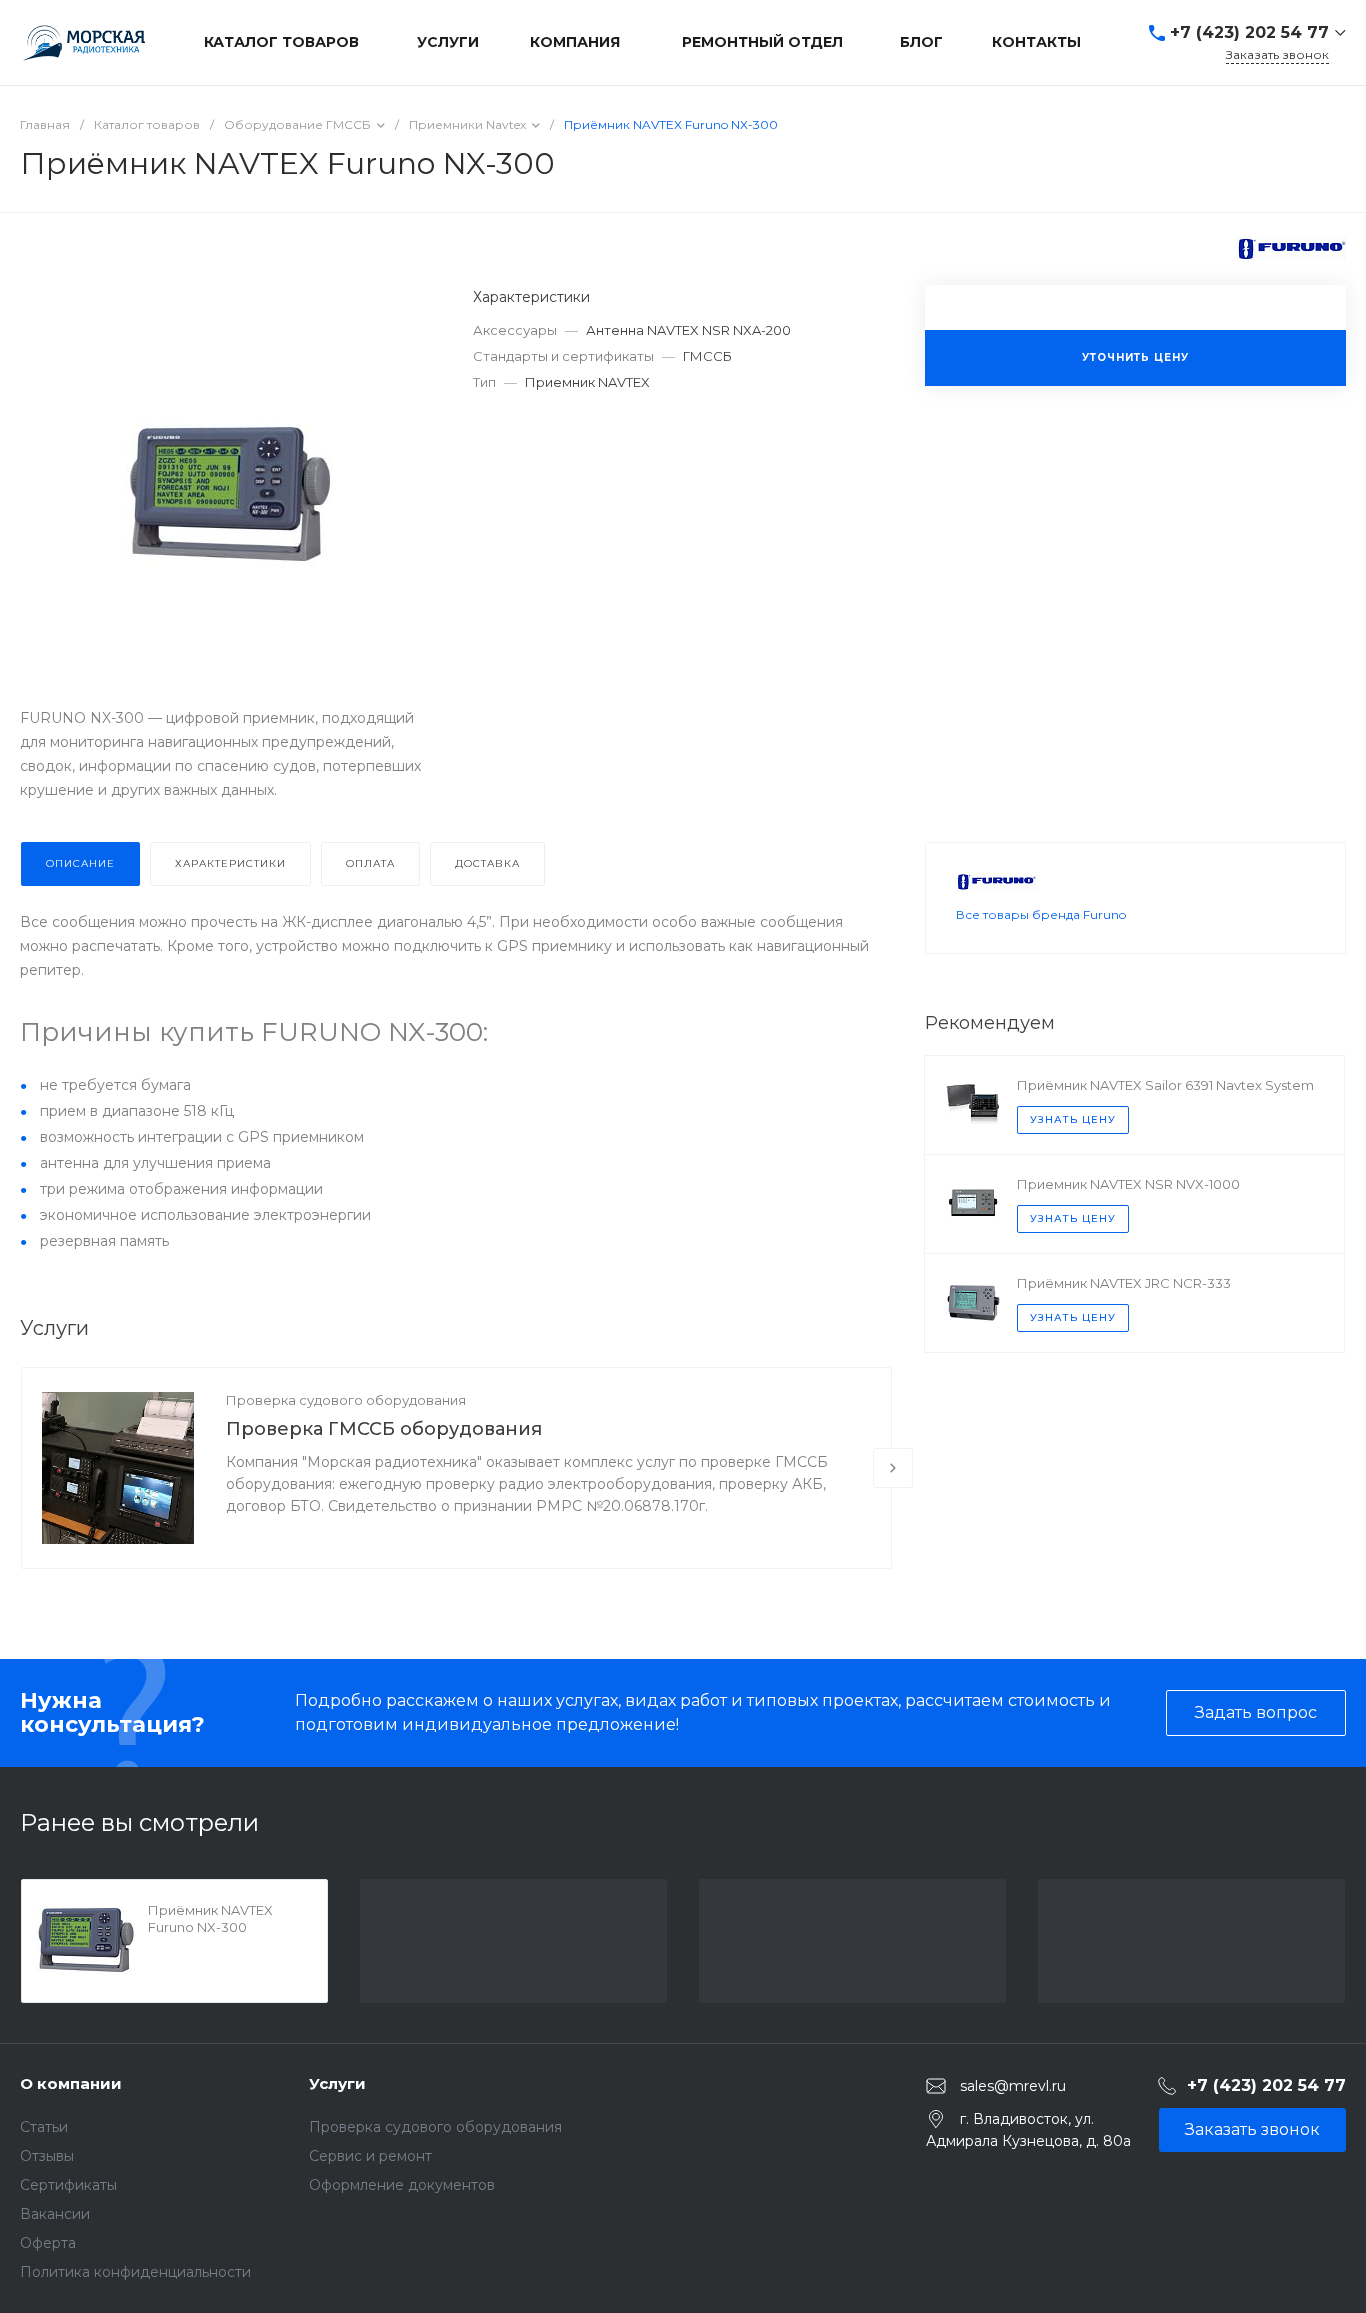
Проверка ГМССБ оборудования (384, 1429)
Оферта (48, 2243)
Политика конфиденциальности (135, 2272)
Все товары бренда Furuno (1041, 914)
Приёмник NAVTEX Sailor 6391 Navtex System (1165, 1085)
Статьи (44, 2127)
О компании (71, 2083)
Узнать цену (1073, 1119)
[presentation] (893, 1468)
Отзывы (47, 2156)
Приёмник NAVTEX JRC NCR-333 (1124, 1283)
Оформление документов (402, 2185)
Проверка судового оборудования (346, 1400)
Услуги (337, 2083)
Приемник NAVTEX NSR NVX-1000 (1128, 1184)
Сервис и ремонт (370, 2156)
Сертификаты (68, 2185)
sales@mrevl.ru (1013, 2085)
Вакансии (55, 2214)
